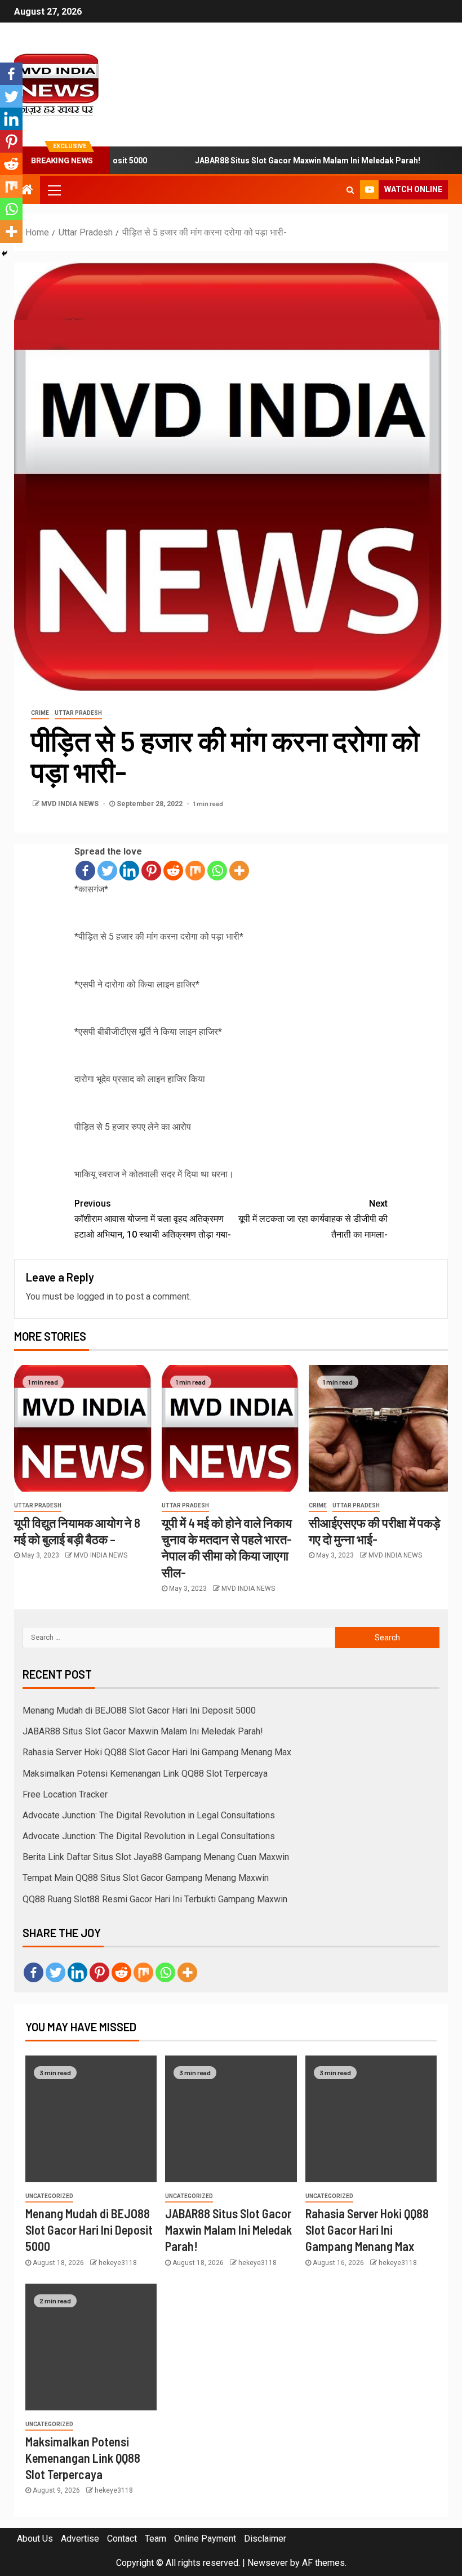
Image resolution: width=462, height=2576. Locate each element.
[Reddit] (173, 871)
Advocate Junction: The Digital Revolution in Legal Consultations (149, 1815)
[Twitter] (107, 871)
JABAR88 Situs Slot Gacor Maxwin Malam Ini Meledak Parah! (277, 161)
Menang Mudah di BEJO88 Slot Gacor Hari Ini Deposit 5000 (139, 1710)
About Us (35, 2539)
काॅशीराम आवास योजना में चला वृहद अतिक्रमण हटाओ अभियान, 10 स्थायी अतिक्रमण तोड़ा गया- (153, 1219)
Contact (122, 2539)
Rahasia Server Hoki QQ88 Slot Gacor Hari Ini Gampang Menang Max (157, 1752)
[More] (239, 871)
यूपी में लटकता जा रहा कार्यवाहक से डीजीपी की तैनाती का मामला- (313, 1219)
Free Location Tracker (65, 1794)
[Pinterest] (151, 871)
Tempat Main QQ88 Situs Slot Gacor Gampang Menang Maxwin (146, 1878)
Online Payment (205, 2539)
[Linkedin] (129, 871)
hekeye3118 (118, 2263)
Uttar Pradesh (78, 713)
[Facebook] (85, 871)
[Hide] (5, 253)
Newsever (268, 2563)
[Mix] (195, 871)
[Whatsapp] (217, 871)
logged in (95, 1296)
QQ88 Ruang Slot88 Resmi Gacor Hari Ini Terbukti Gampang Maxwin (155, 1899)
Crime (40, 713)
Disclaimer (265, 2539)
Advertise (80, 2539)
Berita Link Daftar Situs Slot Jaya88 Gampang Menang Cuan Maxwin (156, 1857)
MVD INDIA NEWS (71, 804)
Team (156, 2539)
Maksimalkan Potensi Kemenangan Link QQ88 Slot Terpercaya (145, 1774)
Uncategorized (49, 2196)
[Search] (350, 190)
